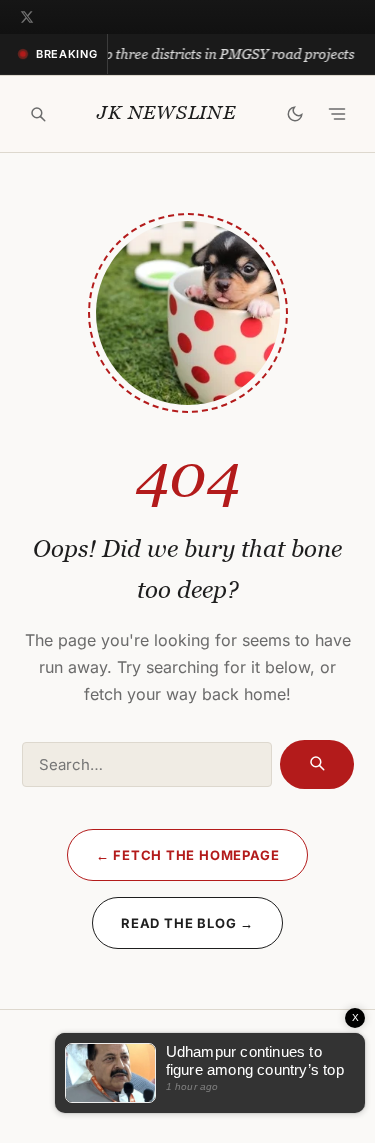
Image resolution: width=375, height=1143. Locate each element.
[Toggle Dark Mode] (295, 114)
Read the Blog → (187, 923)
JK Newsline (166, 112)
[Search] (38, 114)
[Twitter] (27, 17)
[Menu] (337, 114)
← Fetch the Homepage (188, 855)
